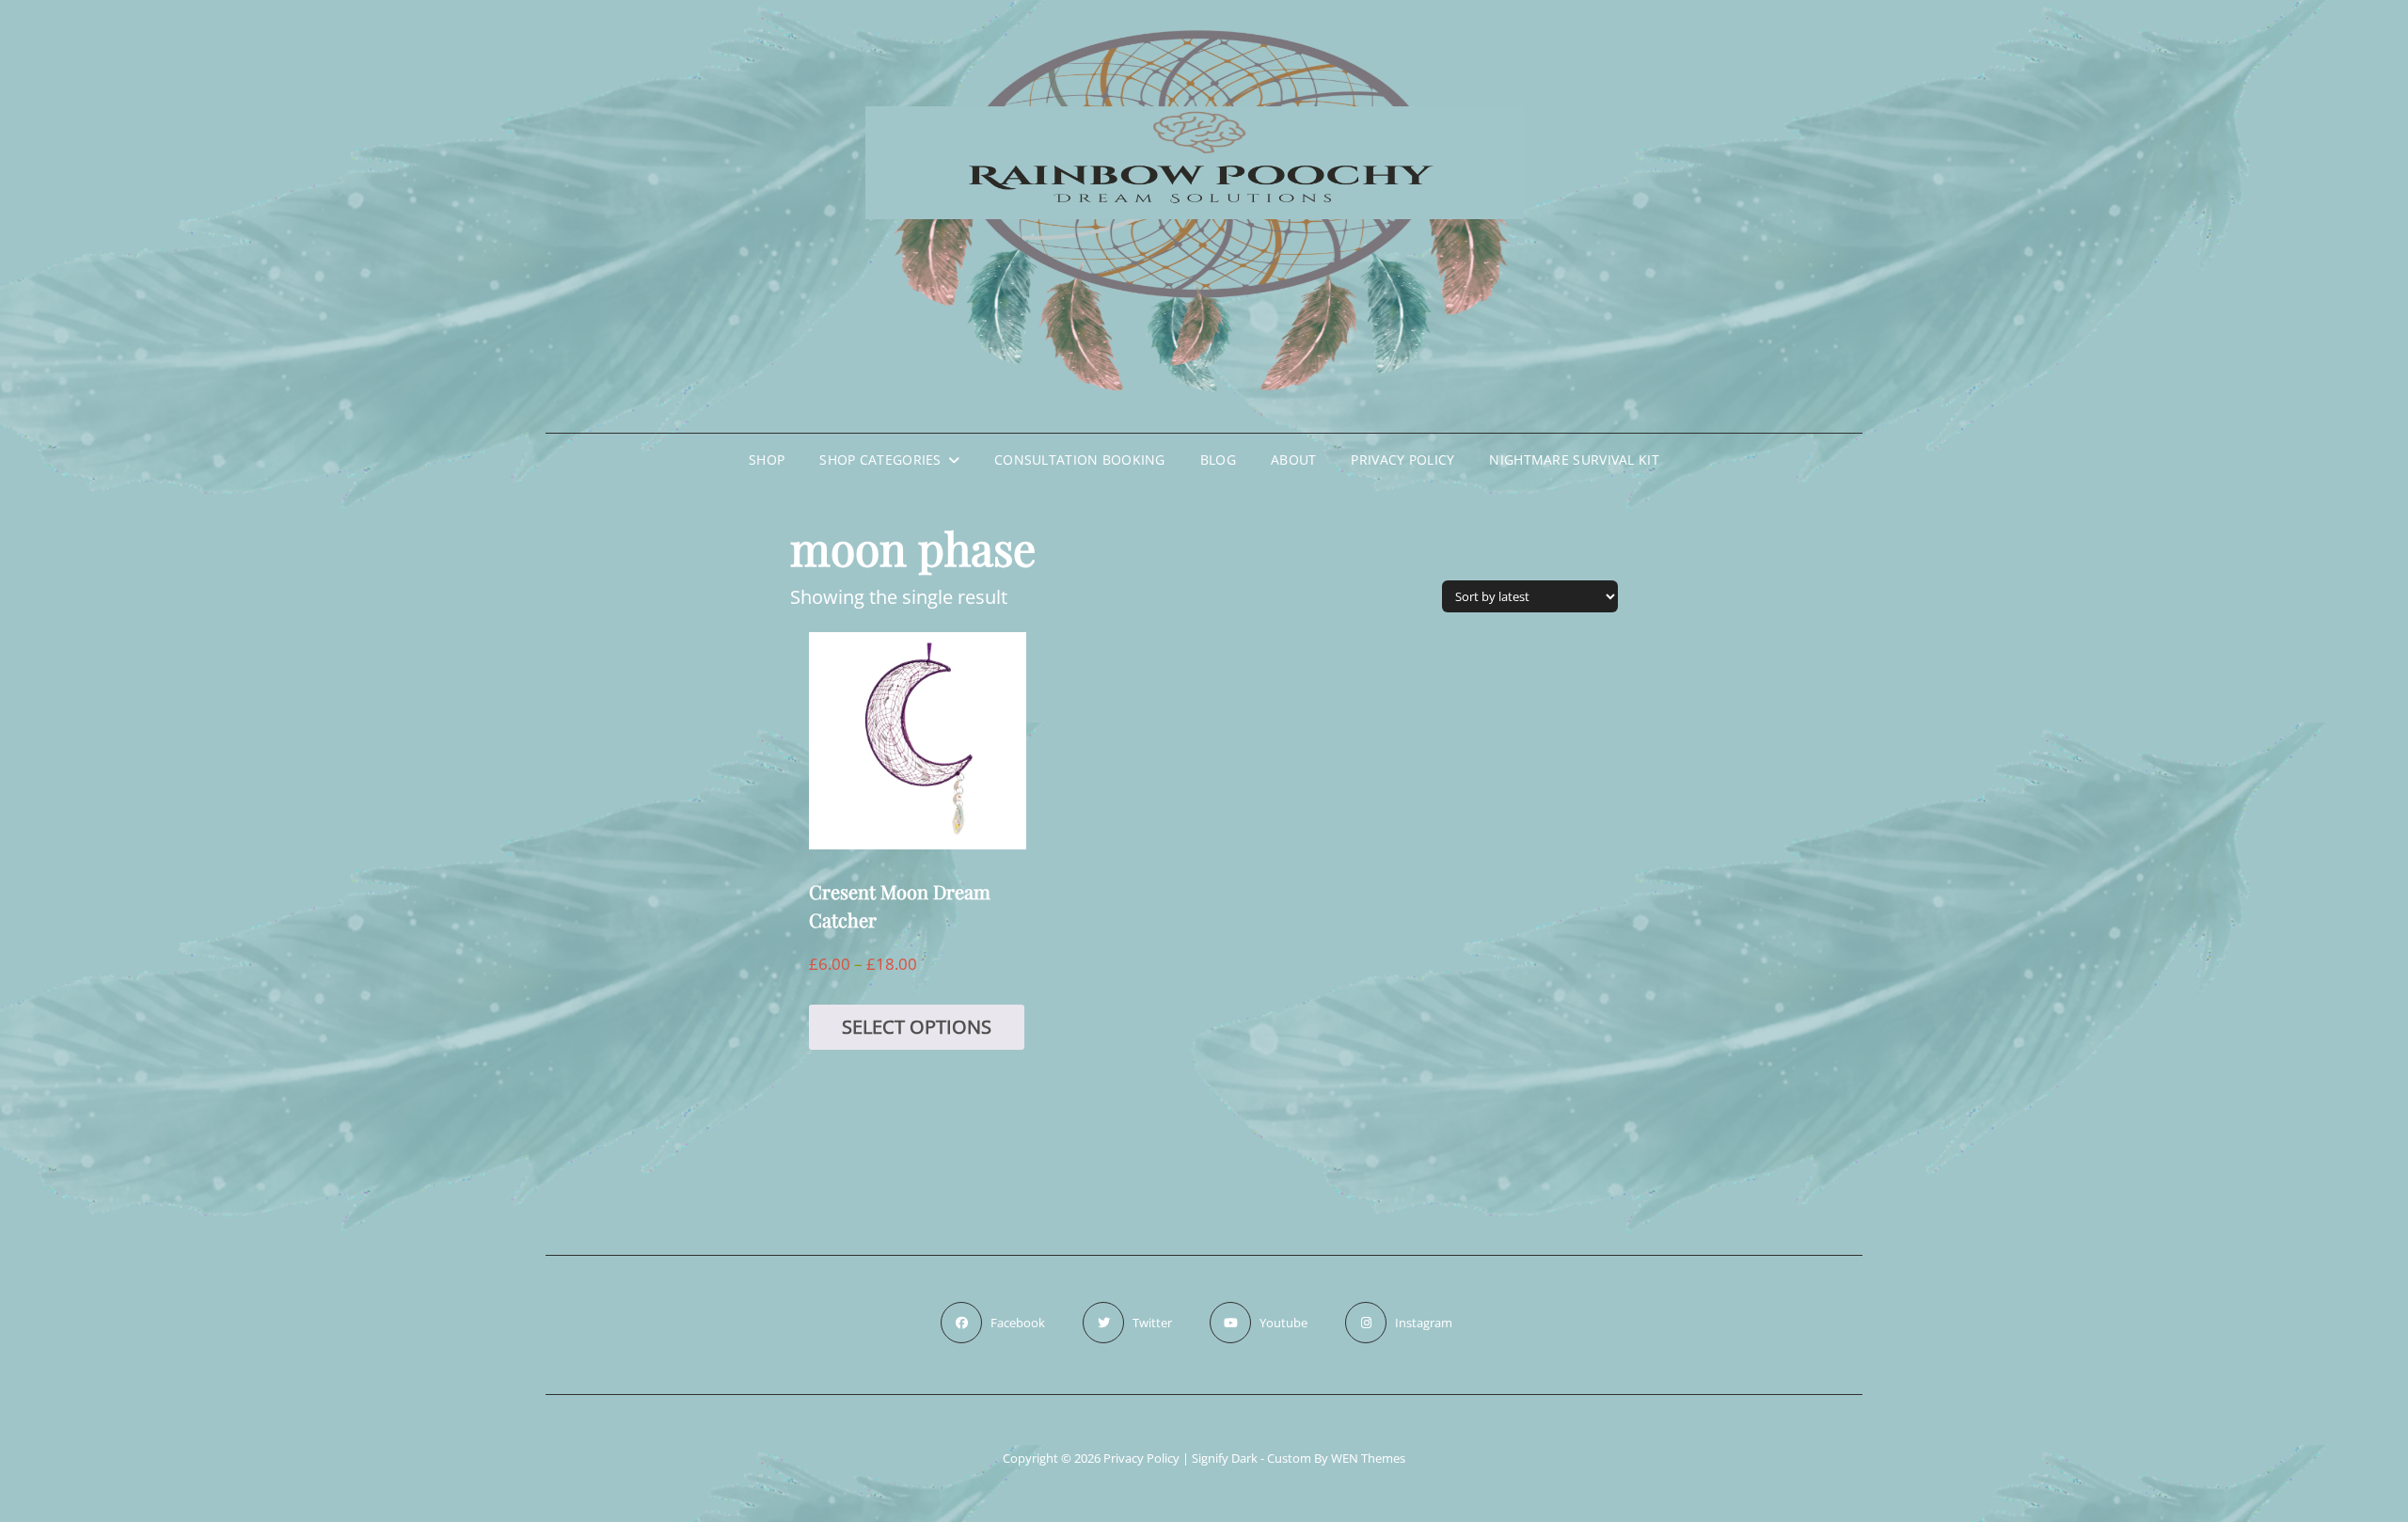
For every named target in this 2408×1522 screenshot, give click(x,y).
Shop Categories (880, 460)
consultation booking (1080, 460)
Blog (1218, 460)
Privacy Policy (1402, 460)
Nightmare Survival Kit (1574, 460)
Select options (917, 1027)
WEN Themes (1368, 1458)
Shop (767, 460)
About (1293, 460)
